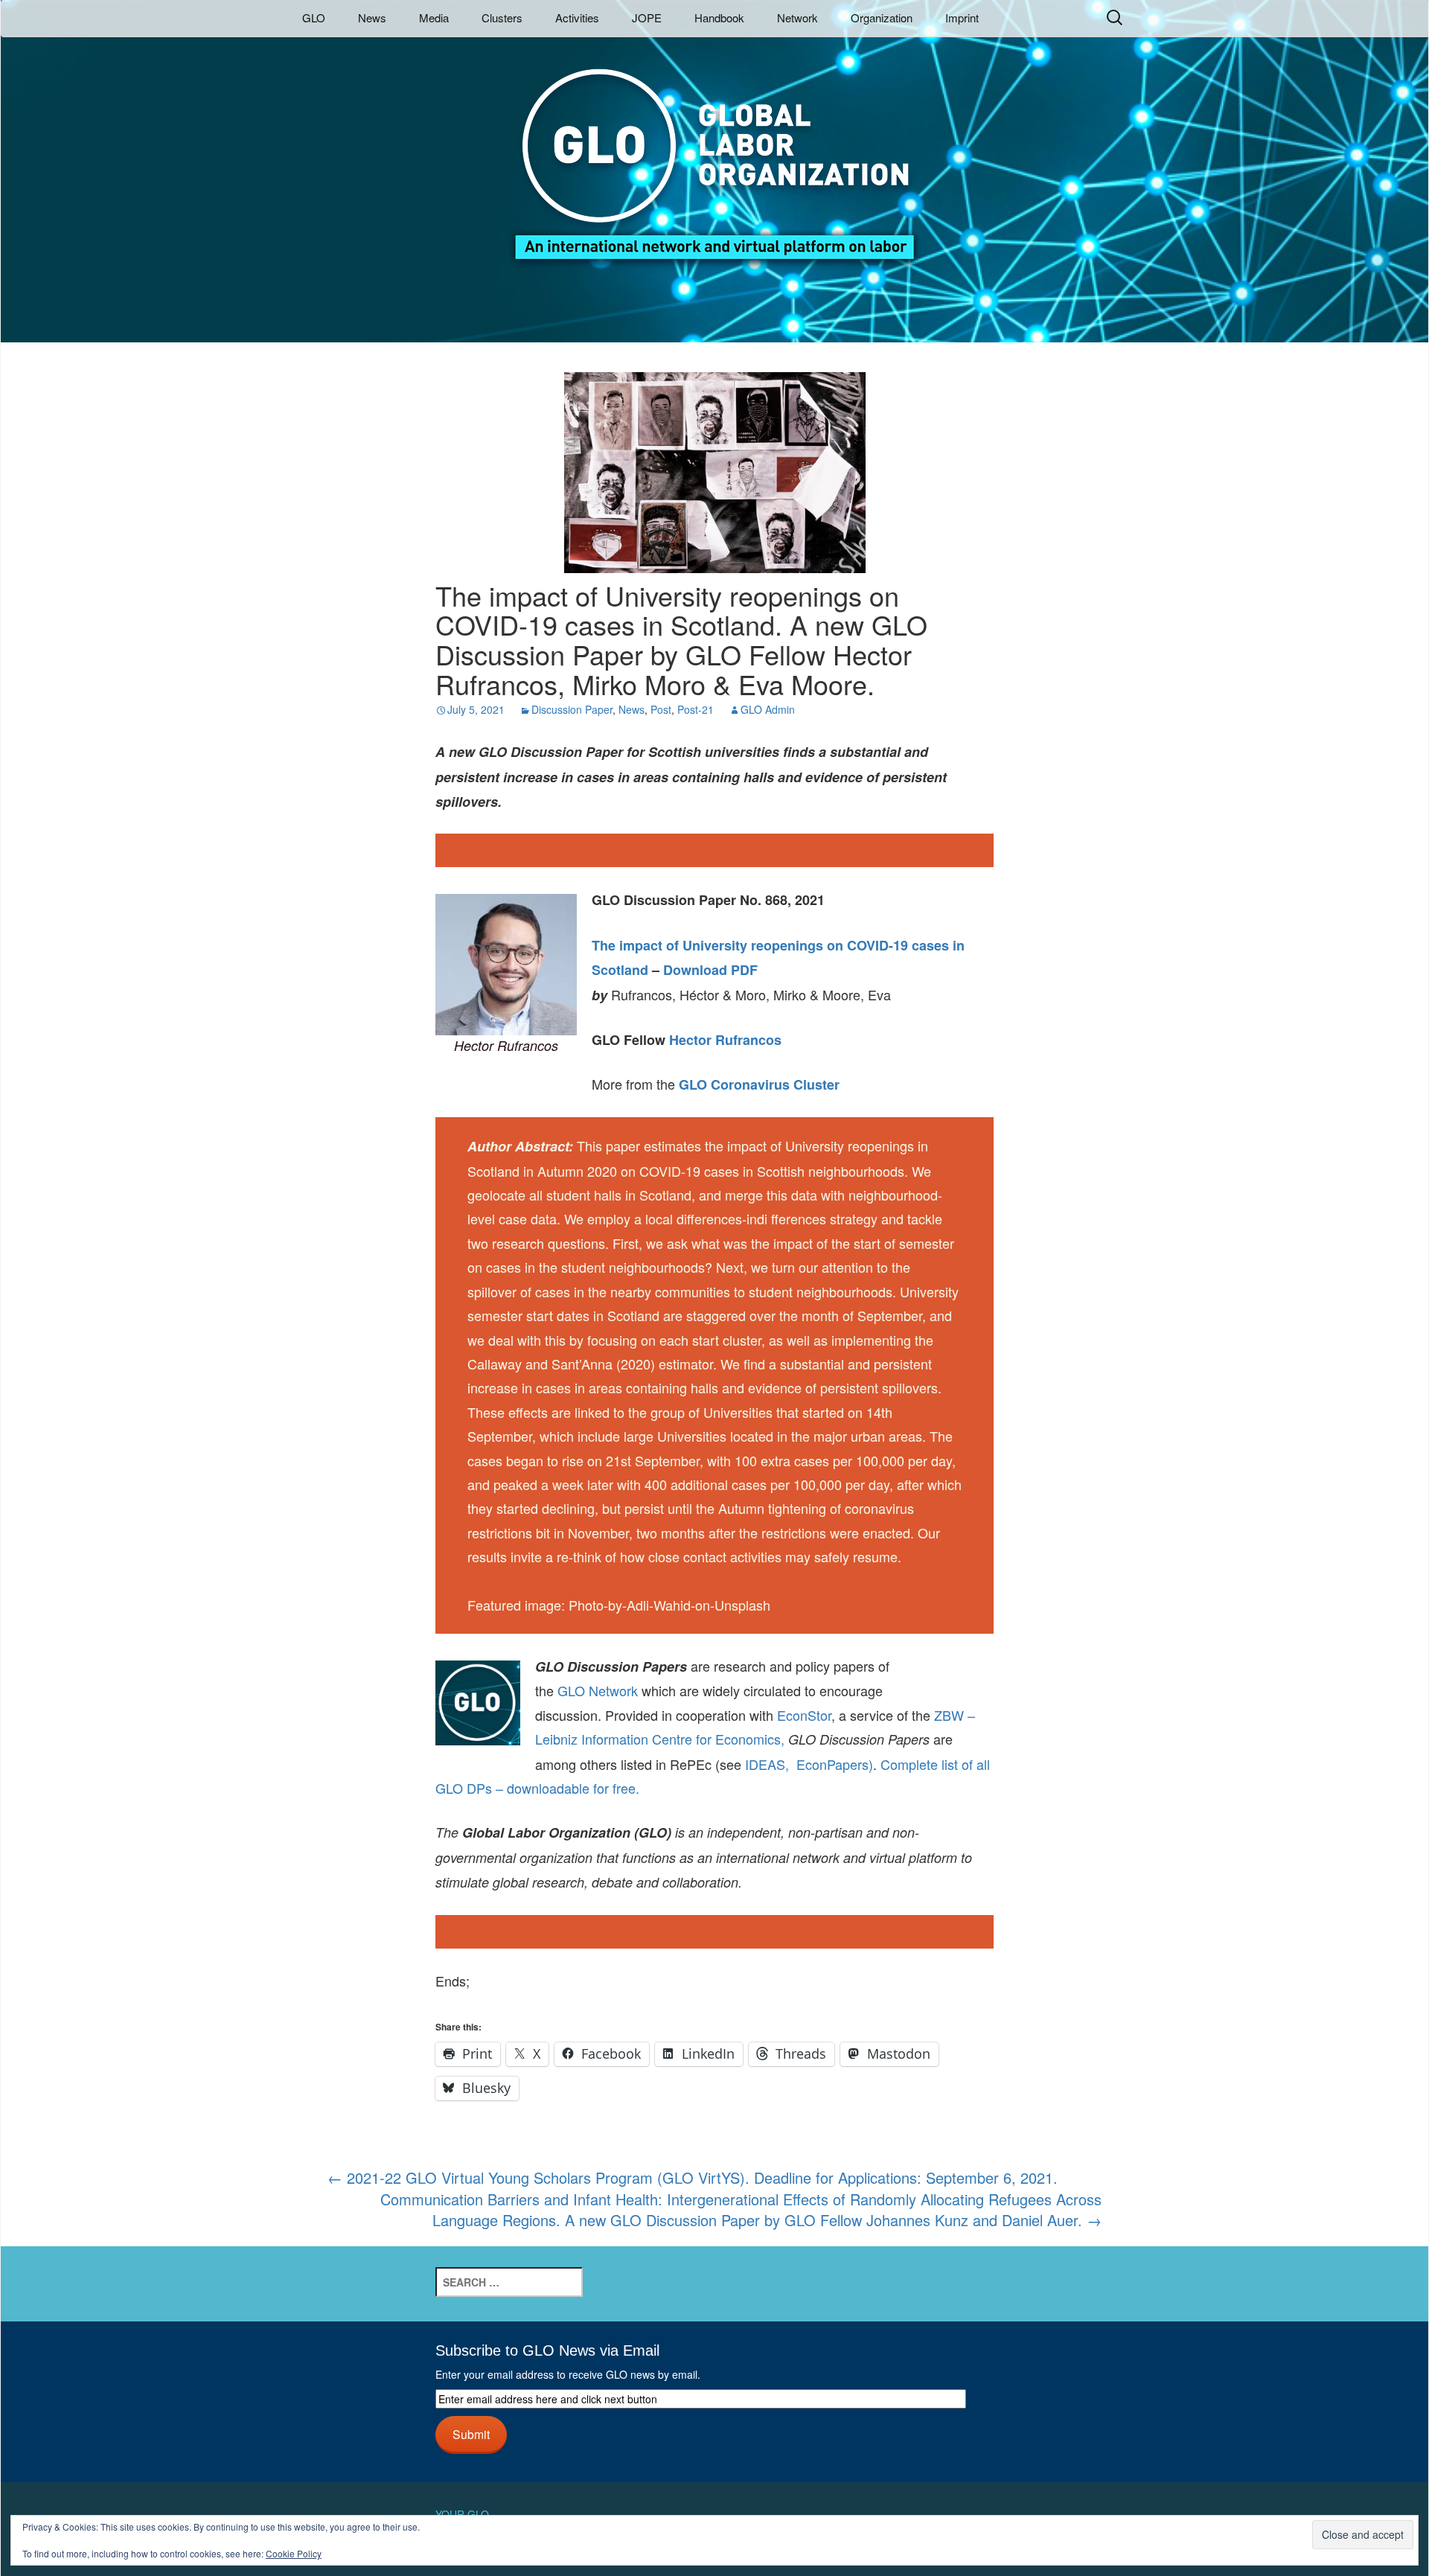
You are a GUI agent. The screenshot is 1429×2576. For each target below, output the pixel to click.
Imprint (962, 17)
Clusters (502, 17)
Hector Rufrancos (725, 1040)
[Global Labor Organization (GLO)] (714, 153)
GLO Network (598, 1690)
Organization (882, 17)
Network (797, 17)
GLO (314, 17)
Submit (471, 2434)
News (372, 17)
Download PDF (710, 970)
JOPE (647, 17)
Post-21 (696, 709)
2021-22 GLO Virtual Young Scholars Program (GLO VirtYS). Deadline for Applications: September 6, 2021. (693, 2177)
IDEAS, (767, 1764)
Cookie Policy (294, 2553)
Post (661, 709)
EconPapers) (831, 1764)
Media (434, 17)
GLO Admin (768, 709)
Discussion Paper (572, 709)
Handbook (719, 17)
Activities (577, 17)
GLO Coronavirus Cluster (759, 1084)
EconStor (804, 1715)
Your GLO (462, 2514)
